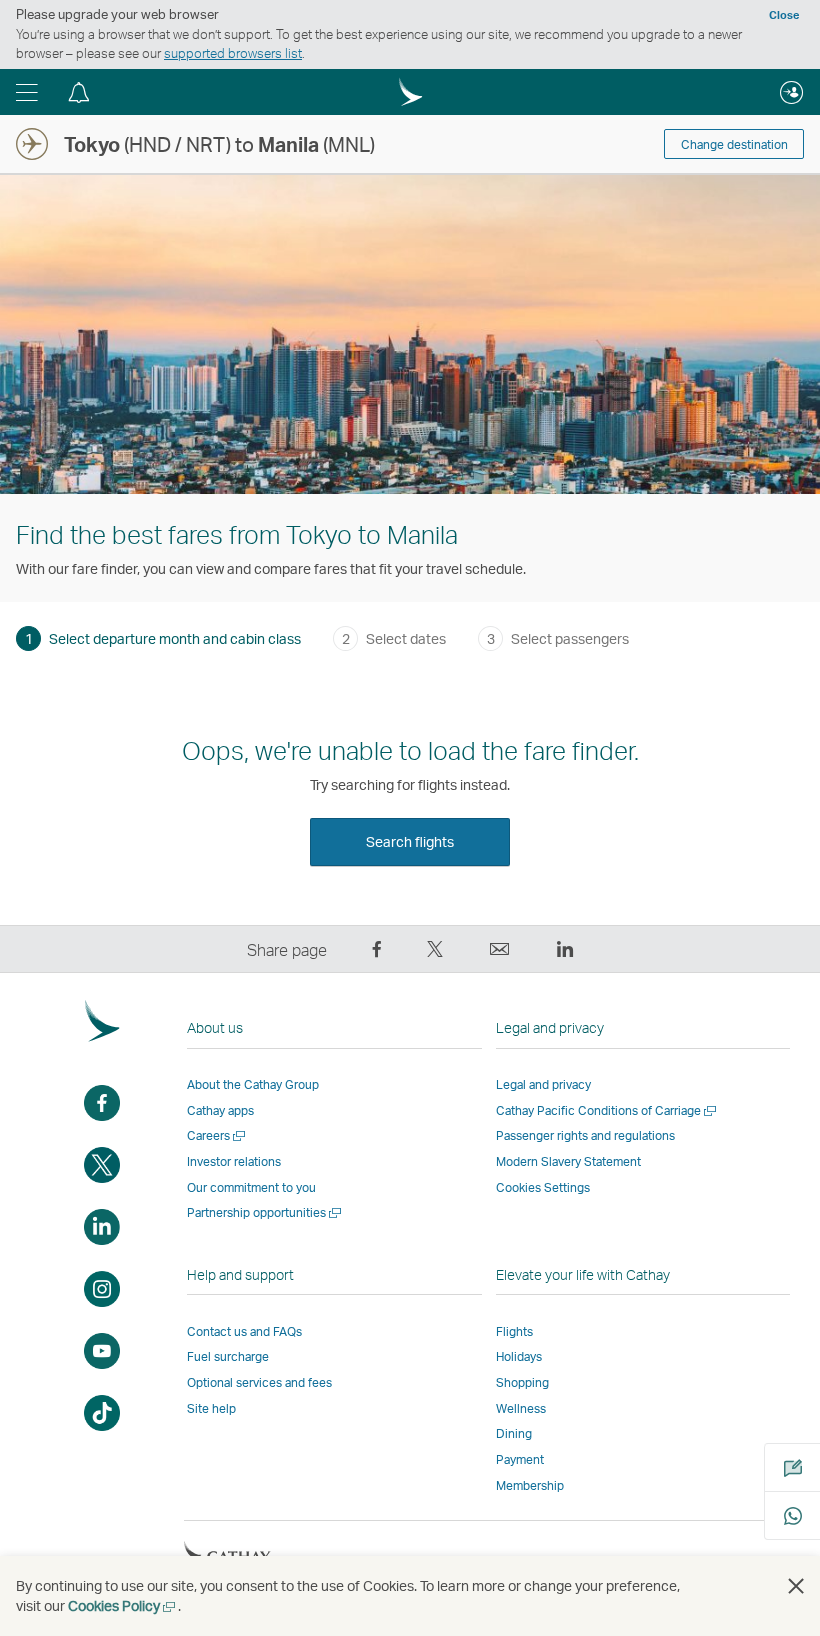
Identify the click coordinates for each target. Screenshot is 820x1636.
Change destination (734, 144)
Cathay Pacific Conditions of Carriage (607, 1110)
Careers (217, 1135)
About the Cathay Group (253, 1084)
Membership (530, 1485)
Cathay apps (220, 1110)
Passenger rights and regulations (585, 1135)
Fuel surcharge (228, 1356)
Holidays (519, 1356)
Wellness (521, 1408)
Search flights (410, 841)
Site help (211, 1408)
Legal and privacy (543, 1084)
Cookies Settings (543, 1188)
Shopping (522, 1382)
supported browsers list (233, 53)
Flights (514, 1331)
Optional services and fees (259, 1382)
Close (784, 15)
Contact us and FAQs (244, 1331)
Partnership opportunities (265, 1212)
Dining (514, 1433)
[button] (27, 92)
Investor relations (234, 1161)
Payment (520, 1459)
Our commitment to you (251, 1187)
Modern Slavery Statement (568, 1161)
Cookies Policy (123, 1605)
